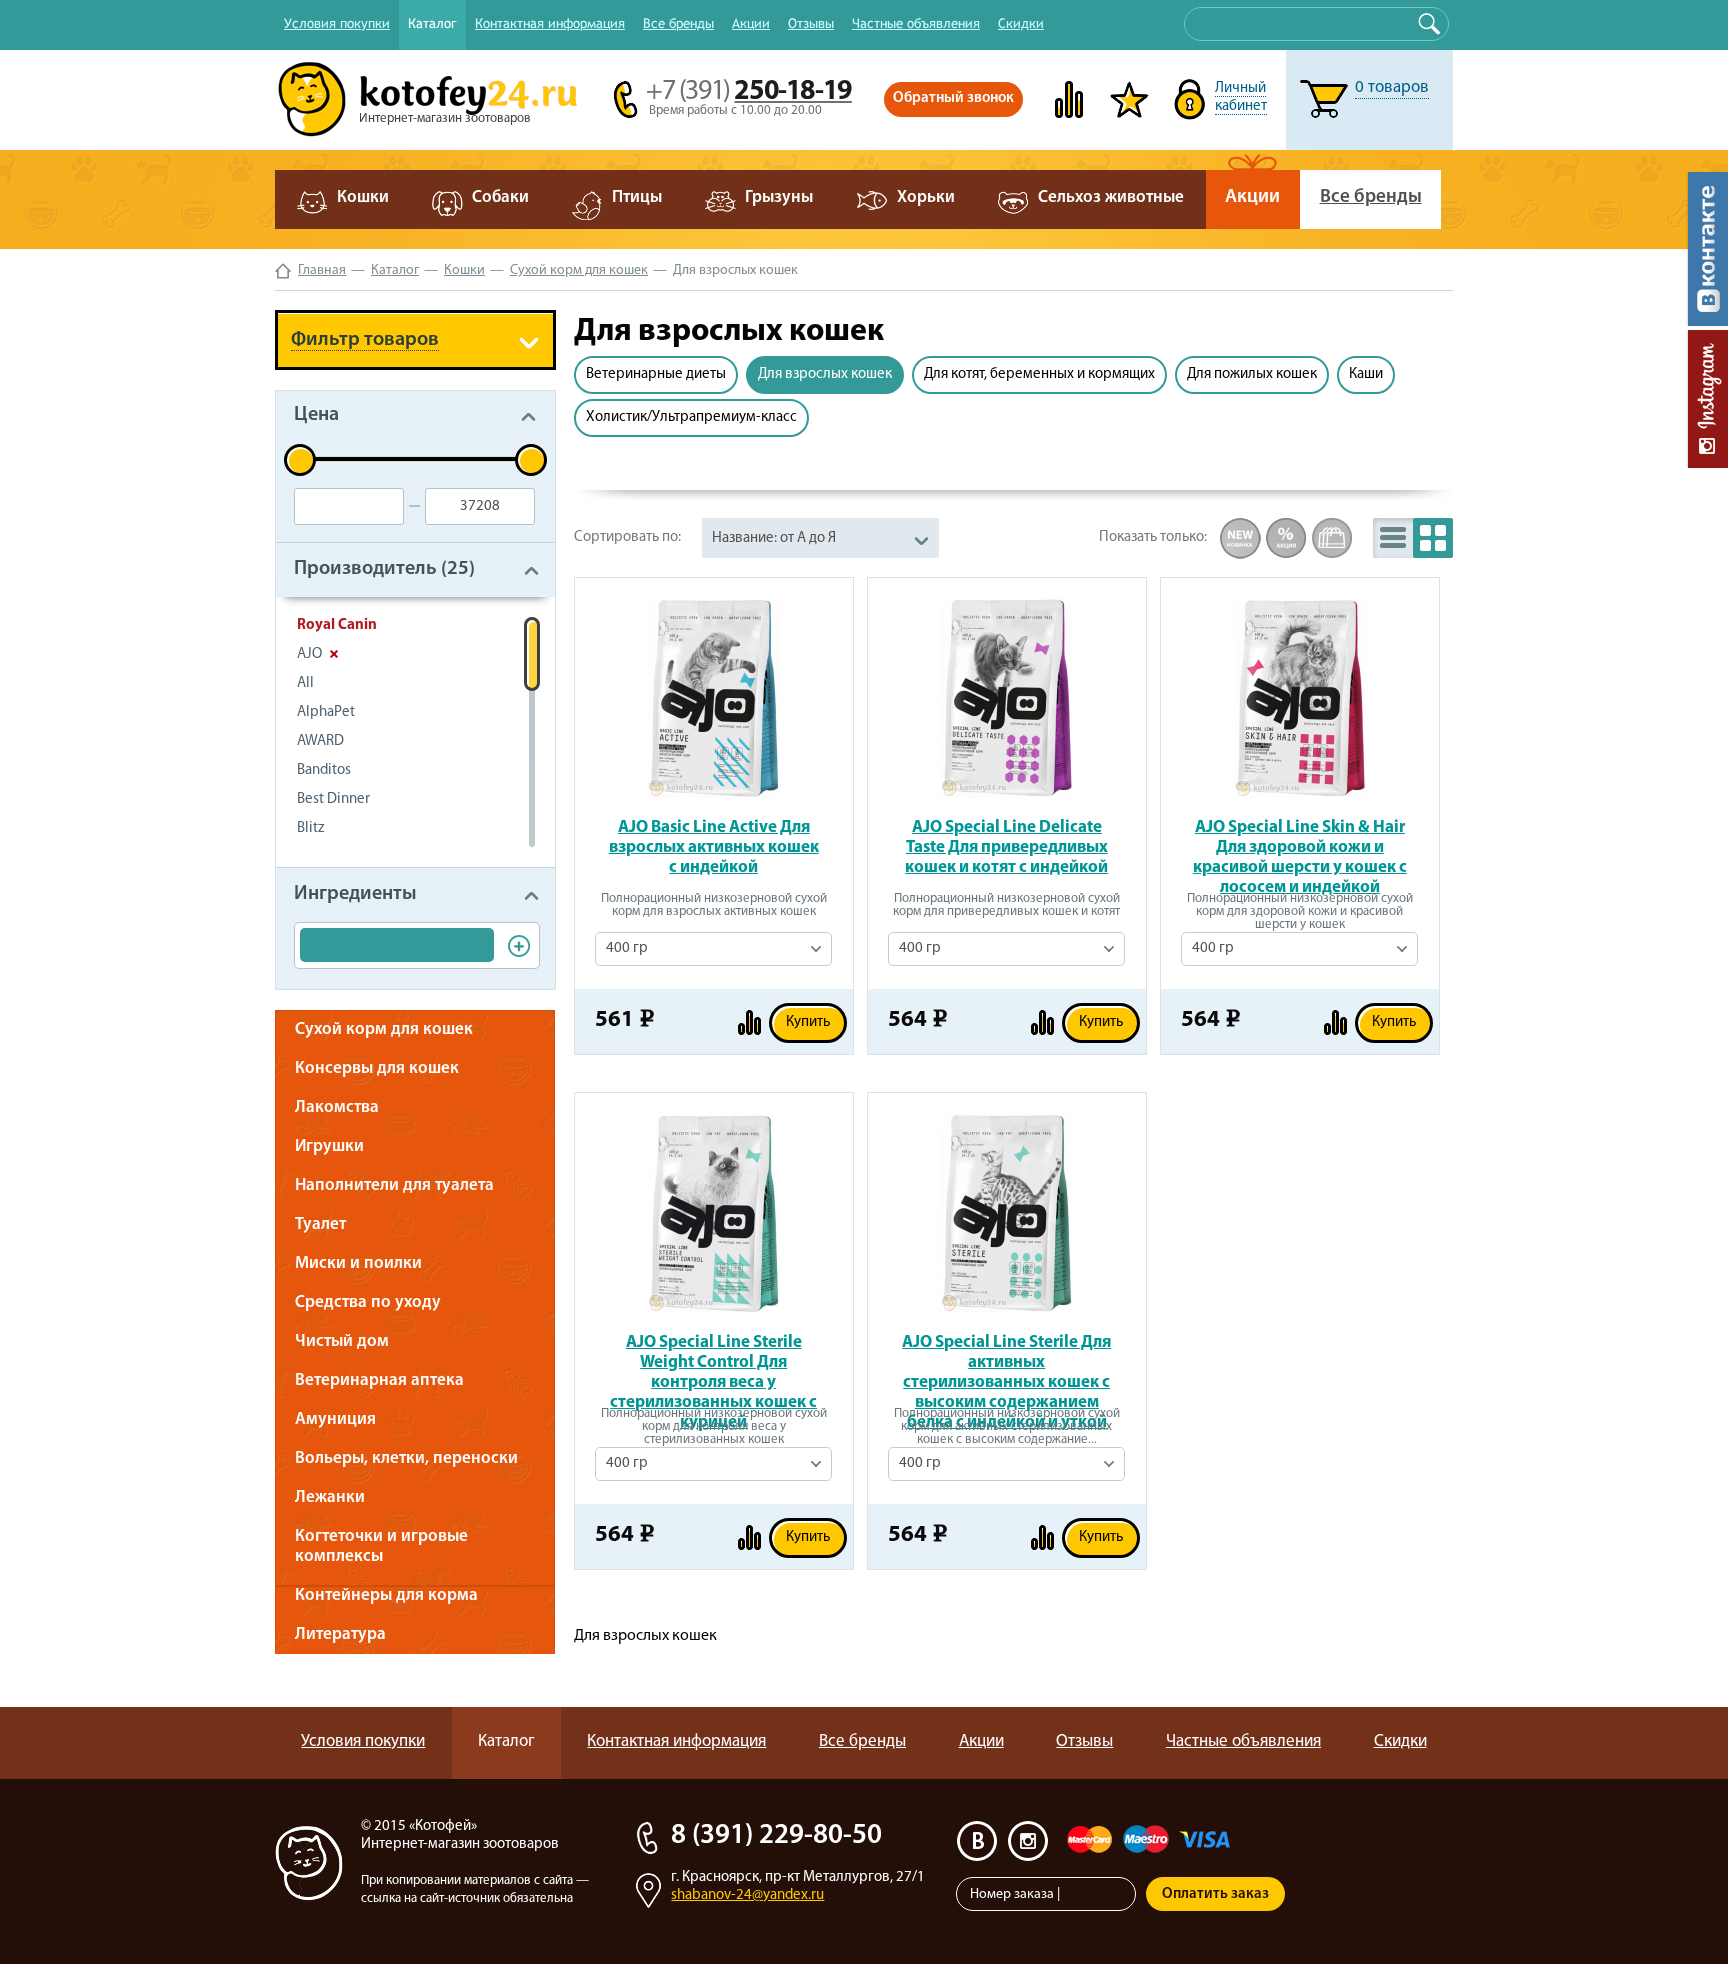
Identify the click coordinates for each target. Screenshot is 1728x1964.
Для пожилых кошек (1252, 374)
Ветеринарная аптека (379, 1380)
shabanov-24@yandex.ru (747, 1895)
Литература (340, 1634)
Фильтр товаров (365, 340)
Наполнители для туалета (394, 1185)
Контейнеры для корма (386, 1595)
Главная (322, 270)
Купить (808, 1022)
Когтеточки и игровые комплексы (381, 1546)
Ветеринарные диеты (656, 374)
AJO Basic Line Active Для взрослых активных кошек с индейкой (714, 847)
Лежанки (330, 1497)
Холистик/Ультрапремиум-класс (691, 417)
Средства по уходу (368, 1302)
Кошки (464, 270)
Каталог (432, 23)
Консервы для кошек (377, 1068)
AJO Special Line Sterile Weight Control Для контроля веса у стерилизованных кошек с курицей (713, 1363)
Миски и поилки (358, 1263)
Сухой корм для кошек (579, 270)
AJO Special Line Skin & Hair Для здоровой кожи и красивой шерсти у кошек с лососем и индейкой (1300, 848)
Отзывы (811, 23)
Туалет (320, 1224)
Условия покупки (337, 23)
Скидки (1021, 23)
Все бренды (678, 23)
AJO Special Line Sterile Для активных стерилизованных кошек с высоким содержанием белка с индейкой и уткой (1006, 1363)
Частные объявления (916, 23)
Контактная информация (550, 23)
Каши (1366, 374)
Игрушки (329, 1146)
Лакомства (337, 1107)
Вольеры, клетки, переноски (406, 1458)
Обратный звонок (953, 98)
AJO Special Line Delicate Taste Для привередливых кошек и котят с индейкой (1006, 847)
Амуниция (335, 1419)
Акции (751, 23)
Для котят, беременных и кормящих (1039, 374)
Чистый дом (342, 1341)
